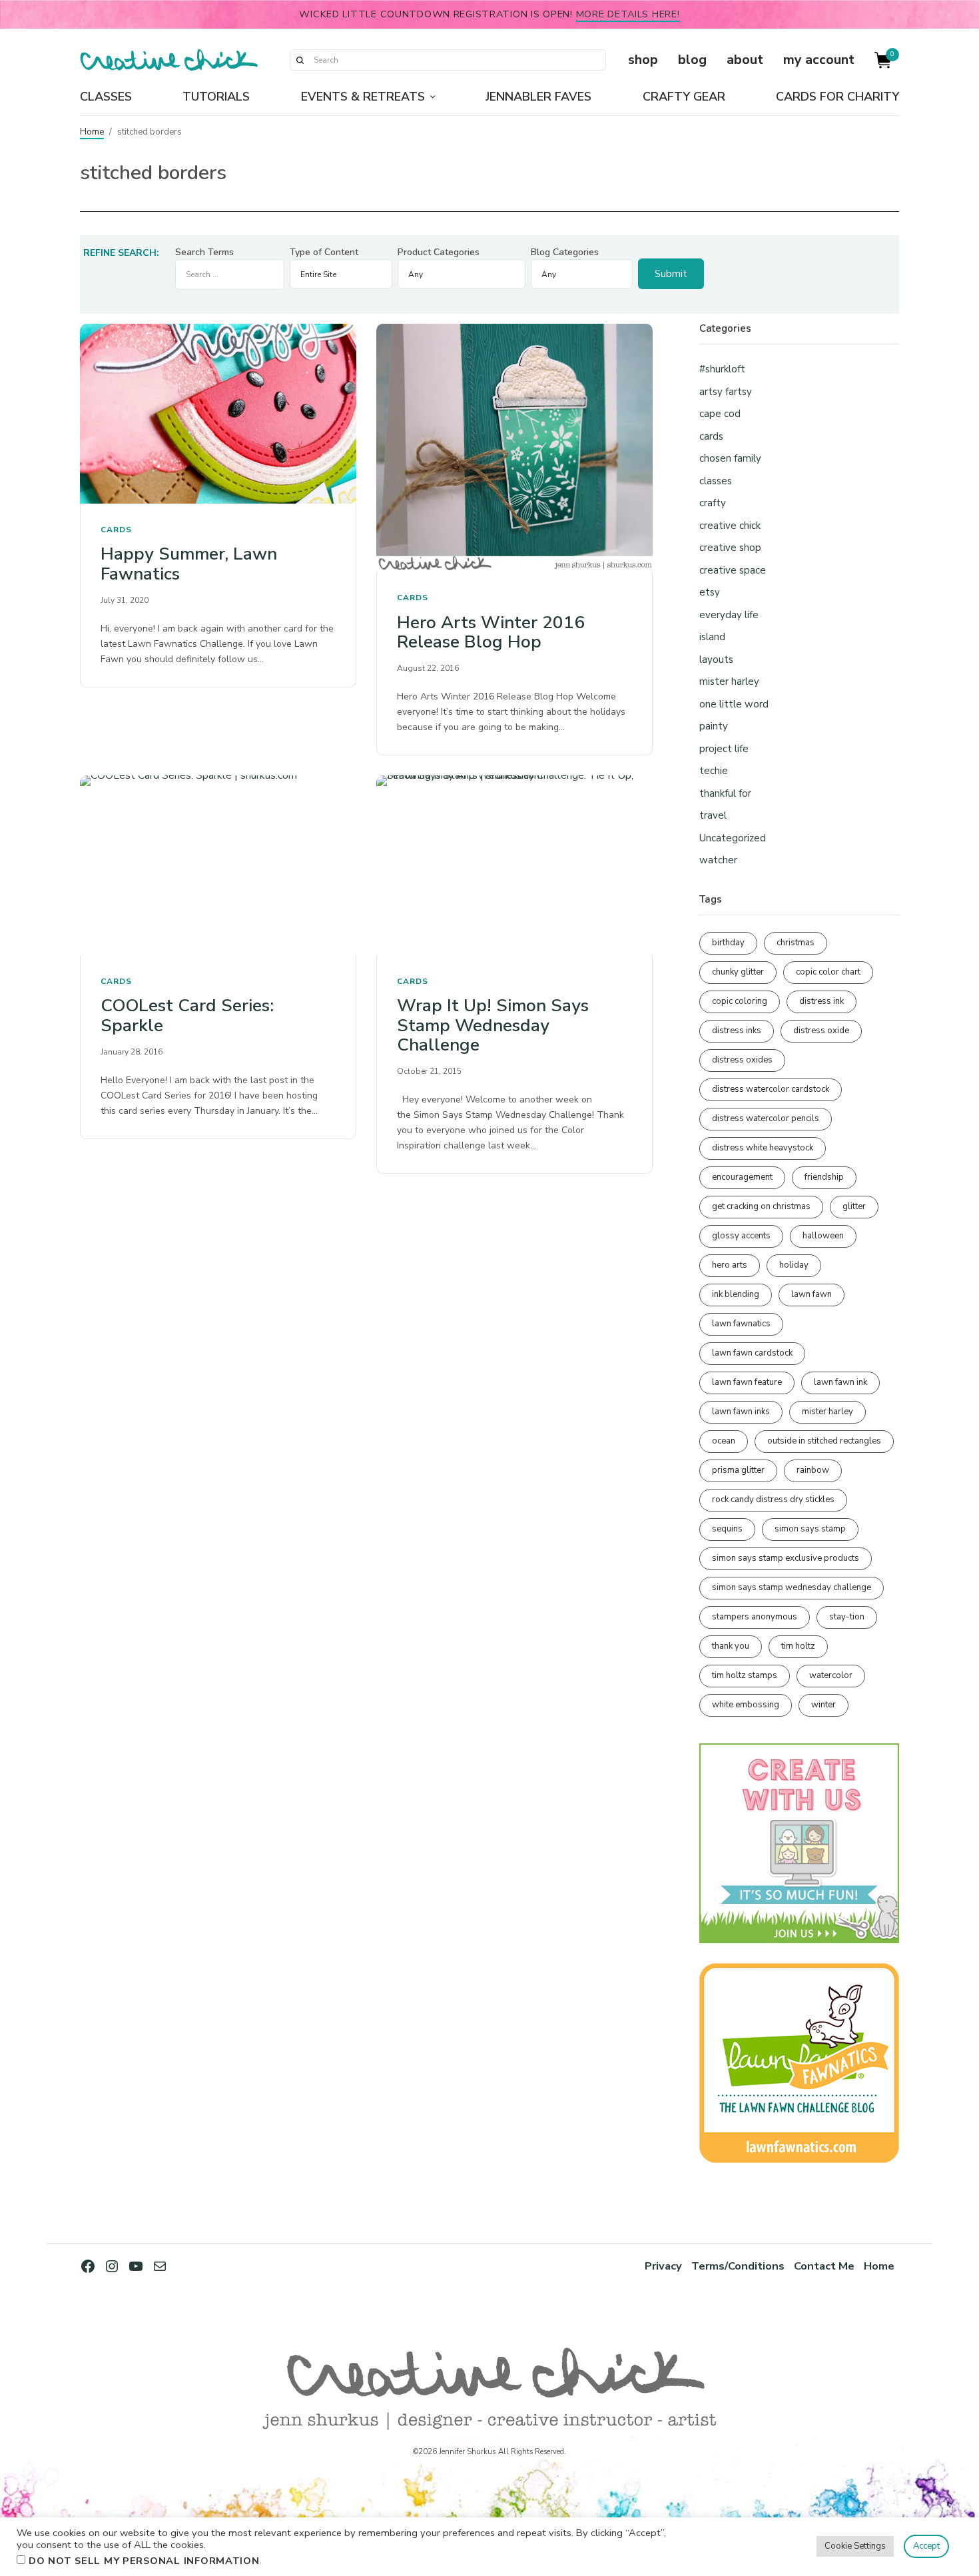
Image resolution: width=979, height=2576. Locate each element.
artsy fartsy (726, 392)
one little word (734, 704)
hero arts (730, 1265)
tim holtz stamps (745, 1675)
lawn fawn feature (747, 1382)
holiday (794, 1265)
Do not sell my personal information (144, 2561)
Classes (106, 97)
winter (823, 1705)
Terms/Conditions (738, 2266)
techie (714, 771)
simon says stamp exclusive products (786, 1558)
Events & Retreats (363, 97)
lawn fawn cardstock (752, 1353)
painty (714, 726)
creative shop (730, 548)
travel (713, 815)
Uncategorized (733, 838)
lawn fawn (812, 1294)
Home (92, 132)
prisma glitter (738, 1470)
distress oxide (821, 1031)
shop (643, 60)
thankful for (725, 793)
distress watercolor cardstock (771, 1089)
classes (716, 481)
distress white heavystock (763, 1148)
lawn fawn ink (840, 1382)
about (745, 60)
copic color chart (828, 972)
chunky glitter (738, 972)
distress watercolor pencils (766, 1118)
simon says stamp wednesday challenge (792, 1587)
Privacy (663, 2266)
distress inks (737, 1031)
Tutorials (216, 97)
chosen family (730, 458)
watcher (718, 860)
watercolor (831, 1675)
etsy (710, 592)
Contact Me (824, 2266)
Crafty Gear (684, 97)
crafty (713, 503)
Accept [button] (926, 2546)
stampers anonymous (755, 1617)
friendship (824, 1177)
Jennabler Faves (538, 97)
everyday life (729, 615)
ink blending (736, 1294)
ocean (724, 1441)
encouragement (742, 1177)
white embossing (746, 1705)
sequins (727, 1529)
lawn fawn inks (741, 1412)
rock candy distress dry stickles (773, 1500)
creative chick (730, 526)
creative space (733, 570)
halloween (823, 1236)
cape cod (720, 414)
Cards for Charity (837, 97)
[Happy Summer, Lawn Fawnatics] (218, 413)
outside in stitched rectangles (824, 1441)
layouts (716, 659)
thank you (731, 1646)
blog (692, 60)
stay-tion (847, 1617)
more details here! (628, 14)
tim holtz (798, 1646)
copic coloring (740, 1001)
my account (819, 60)
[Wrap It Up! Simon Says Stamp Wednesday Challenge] (514, 865)
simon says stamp (810, 1529)
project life (724, 749)
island (712, 637)
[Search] (300, 60)
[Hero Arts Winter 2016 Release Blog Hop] (514, 448)
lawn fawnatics (741, 1324)
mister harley (729, 681)
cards (116, 530)
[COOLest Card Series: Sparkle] (218, 865)
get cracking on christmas (761, 1206)
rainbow (813, 1470)
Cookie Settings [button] (855, 2546)
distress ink (821, 1001)
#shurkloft (722, 369)
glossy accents (741, 1236)
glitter (854, 1206)
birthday (728, 943)
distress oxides (742, 1060)
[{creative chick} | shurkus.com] (169, 60)
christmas (796, 943)
